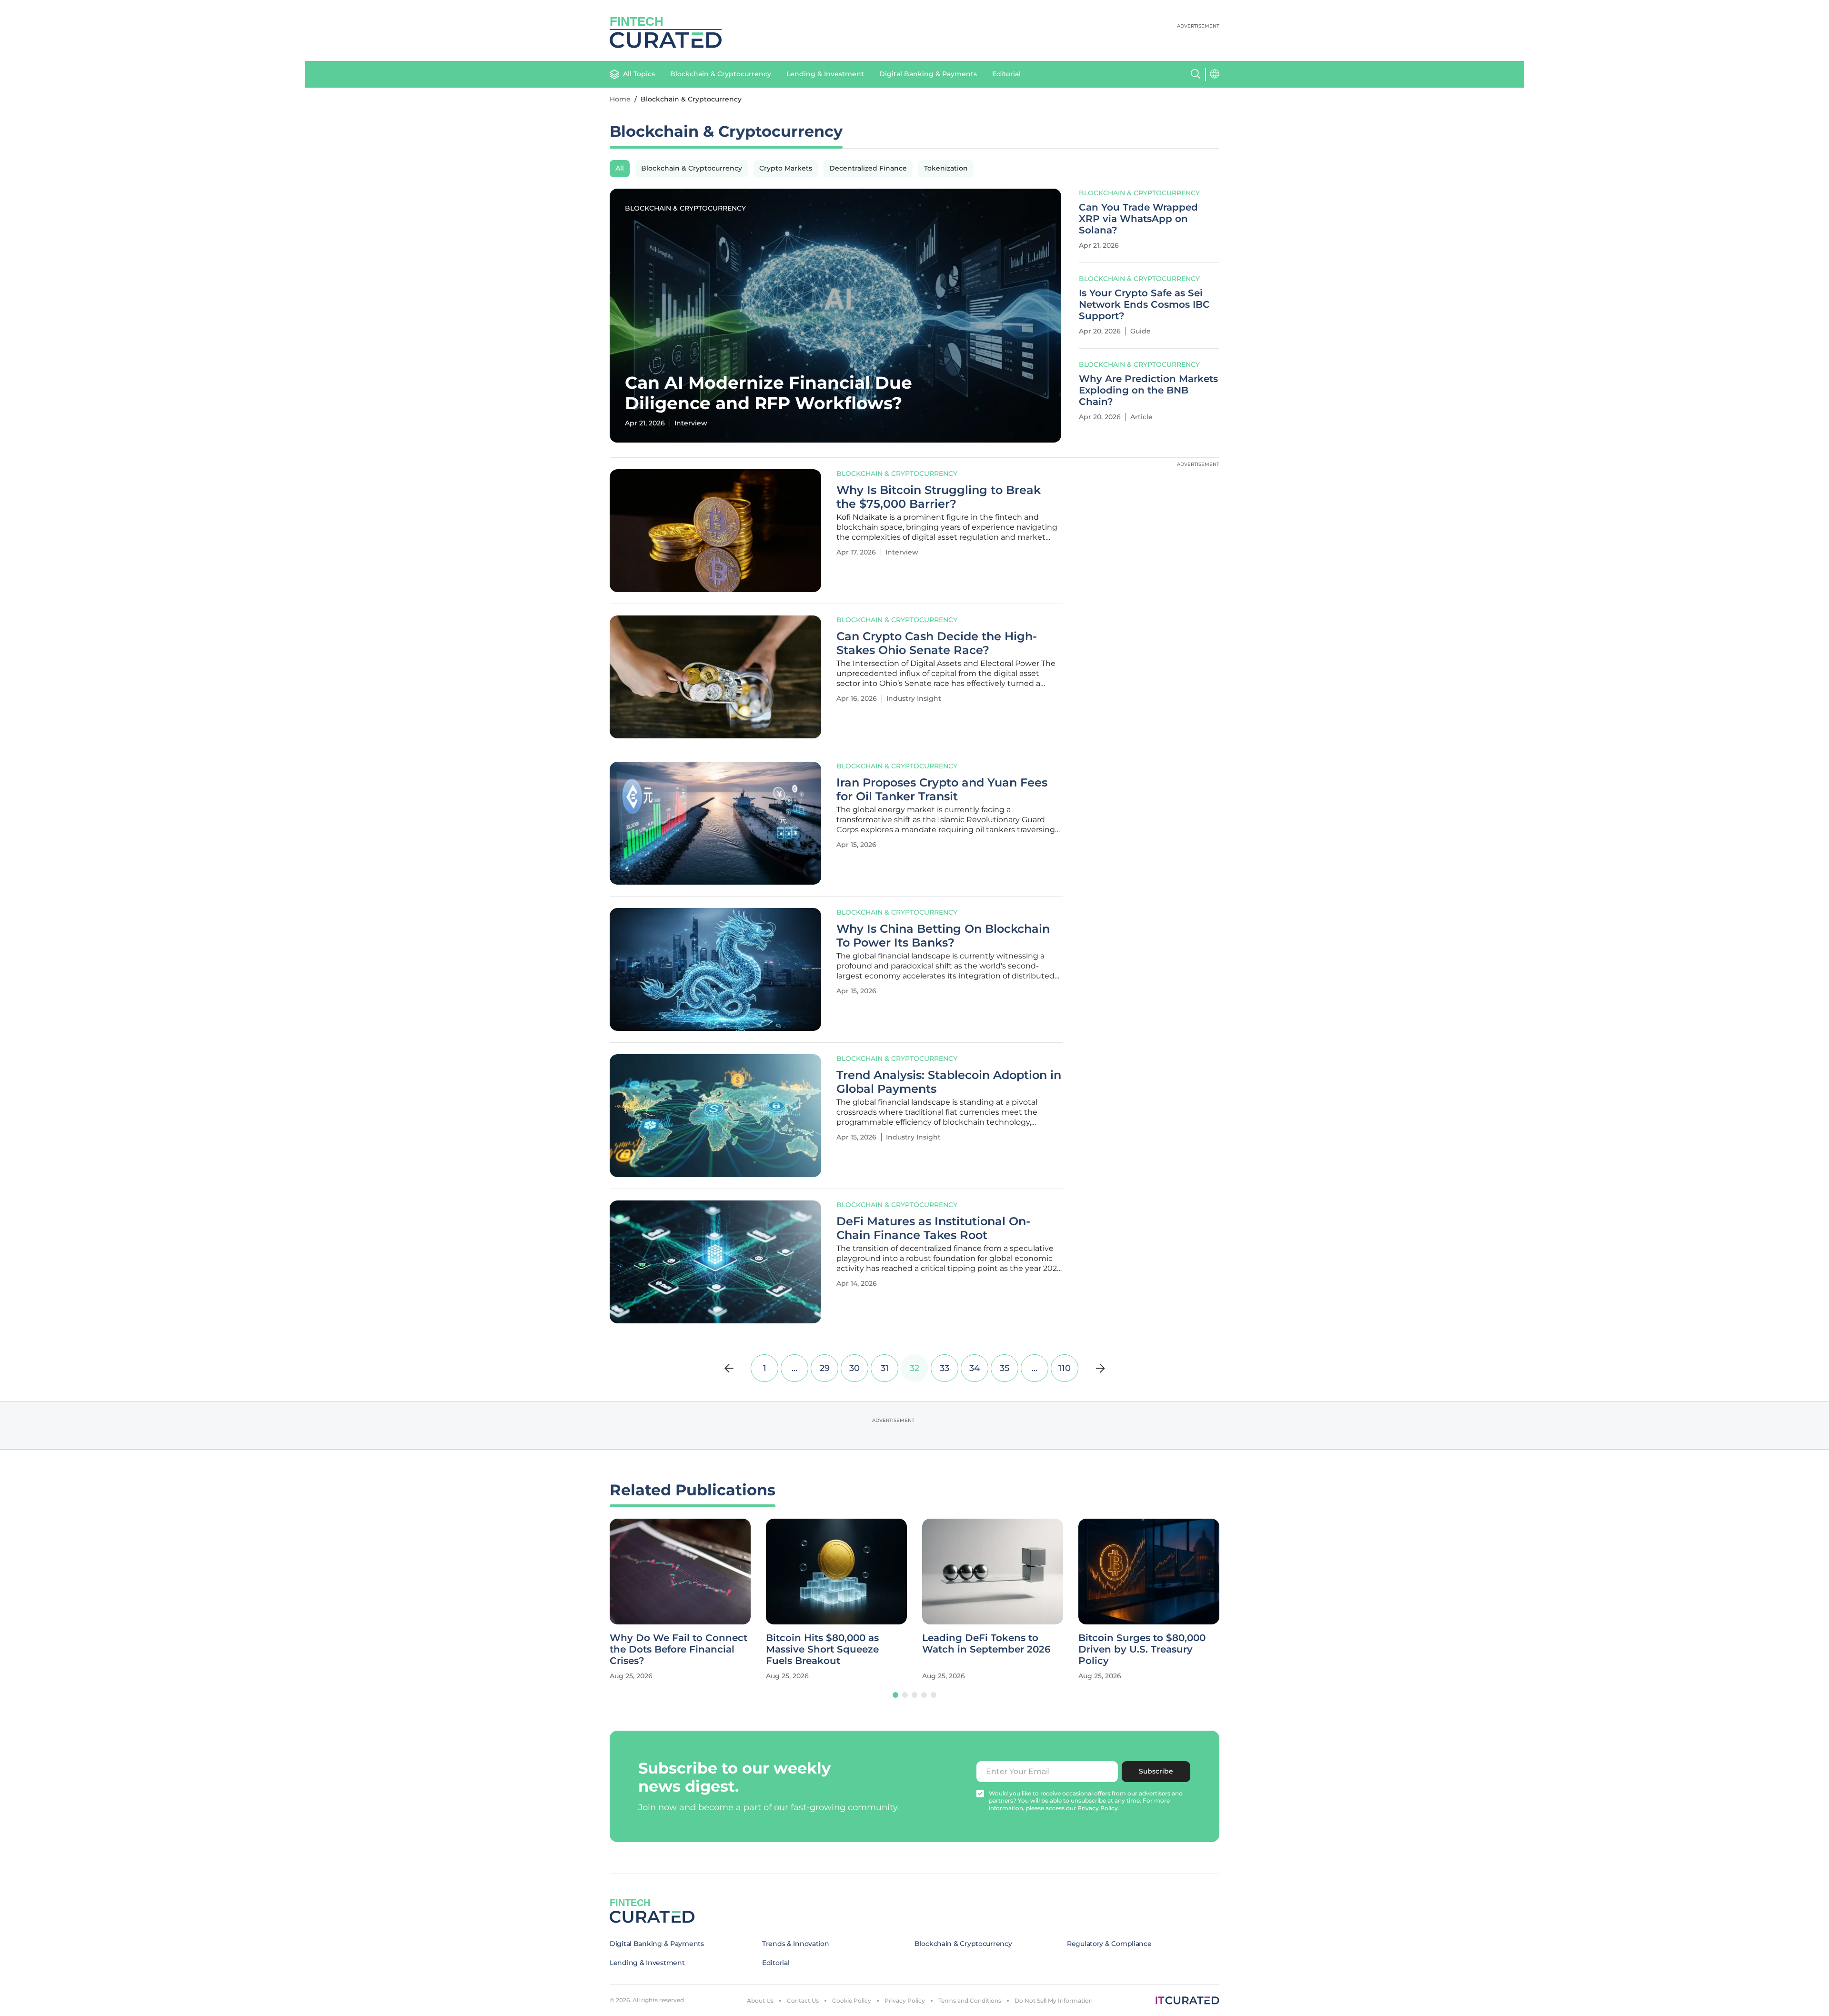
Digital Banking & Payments (928, 74)
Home (620, 99)
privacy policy (1098, 1808)
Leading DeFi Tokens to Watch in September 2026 (830, 1643)
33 (945, 1368)
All (620, 168)
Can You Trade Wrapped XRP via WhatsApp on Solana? (1138, 219)
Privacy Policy (905, 2001)
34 (975, 1368)
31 (885, 1368)
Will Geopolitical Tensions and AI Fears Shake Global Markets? (1143, 1649)
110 (1065, 1368)
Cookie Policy (852, 2001)
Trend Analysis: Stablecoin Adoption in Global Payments (949, 1082)
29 (825, 1368)
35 (1005, 1368)
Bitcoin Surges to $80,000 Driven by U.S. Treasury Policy (986, 1649)
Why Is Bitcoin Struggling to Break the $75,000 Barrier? (939, 497)
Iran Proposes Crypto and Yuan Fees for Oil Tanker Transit (942, 790)
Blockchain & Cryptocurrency (721, 74)
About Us (760, 2001)
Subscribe (1156, 1771)
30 (854, 1368)
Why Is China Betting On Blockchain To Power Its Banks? (943, 936)
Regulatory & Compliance (1109, 1944)
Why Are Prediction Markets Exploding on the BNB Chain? (1148, 390)
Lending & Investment (825, 74)
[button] (895, 1695)
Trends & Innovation (796, 1944)
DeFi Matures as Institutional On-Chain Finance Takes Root (933, 1228)
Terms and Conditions (970, 2001)
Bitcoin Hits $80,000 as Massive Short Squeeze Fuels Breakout (666, 1649)
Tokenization (946, 168)
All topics (639, 74)
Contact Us (803, 2001)
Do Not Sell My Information (1054, 2001)
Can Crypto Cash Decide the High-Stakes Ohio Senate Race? (937, 643)
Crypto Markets (786, 168)
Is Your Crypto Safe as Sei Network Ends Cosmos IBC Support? (1144, 304)
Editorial (1006, 74)
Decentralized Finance (868, 168)
